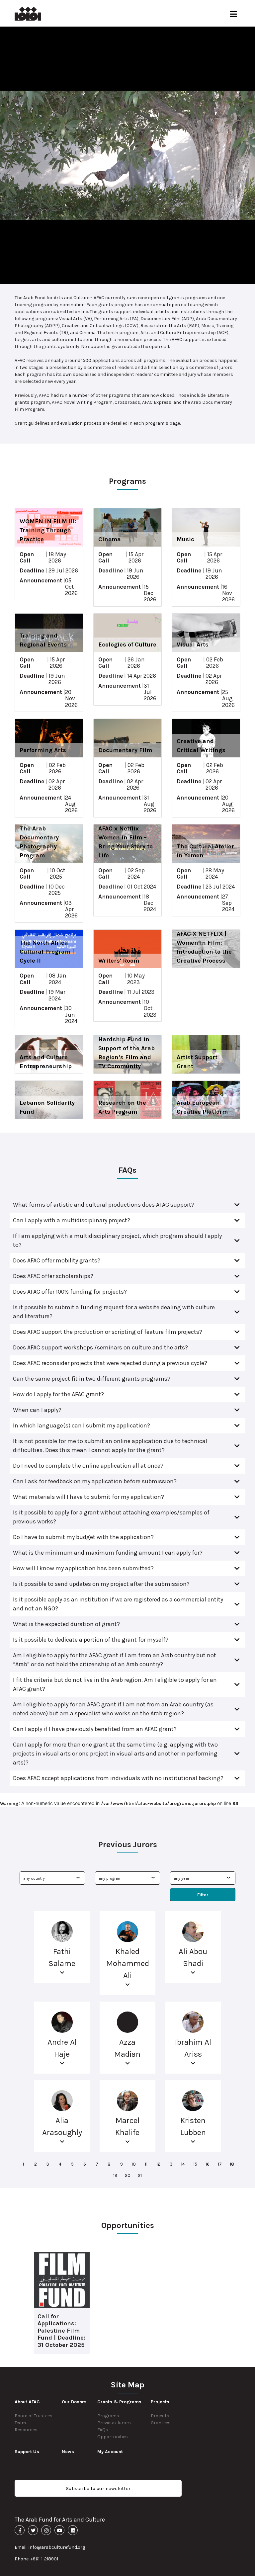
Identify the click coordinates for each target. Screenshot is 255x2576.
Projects (160, 2416)
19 (115, 2175)
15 (195, 2164)
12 (158, 2164)
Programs (108, 2416)
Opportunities (113, 2437)
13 (170, 2164)
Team (20, 2423)
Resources (26, 2430)
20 (128, 2175)
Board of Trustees (34, 2416)
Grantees (161, 2423)
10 (134, 2164)
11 (146, 2164)
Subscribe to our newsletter (98, 2488)
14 (183, 2164)
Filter (203, 1895)
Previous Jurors (114, 2423)
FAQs (103, 2430)
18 (232, 2164)
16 (208, 2164)
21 (140, 2175)
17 (220, 2164)
